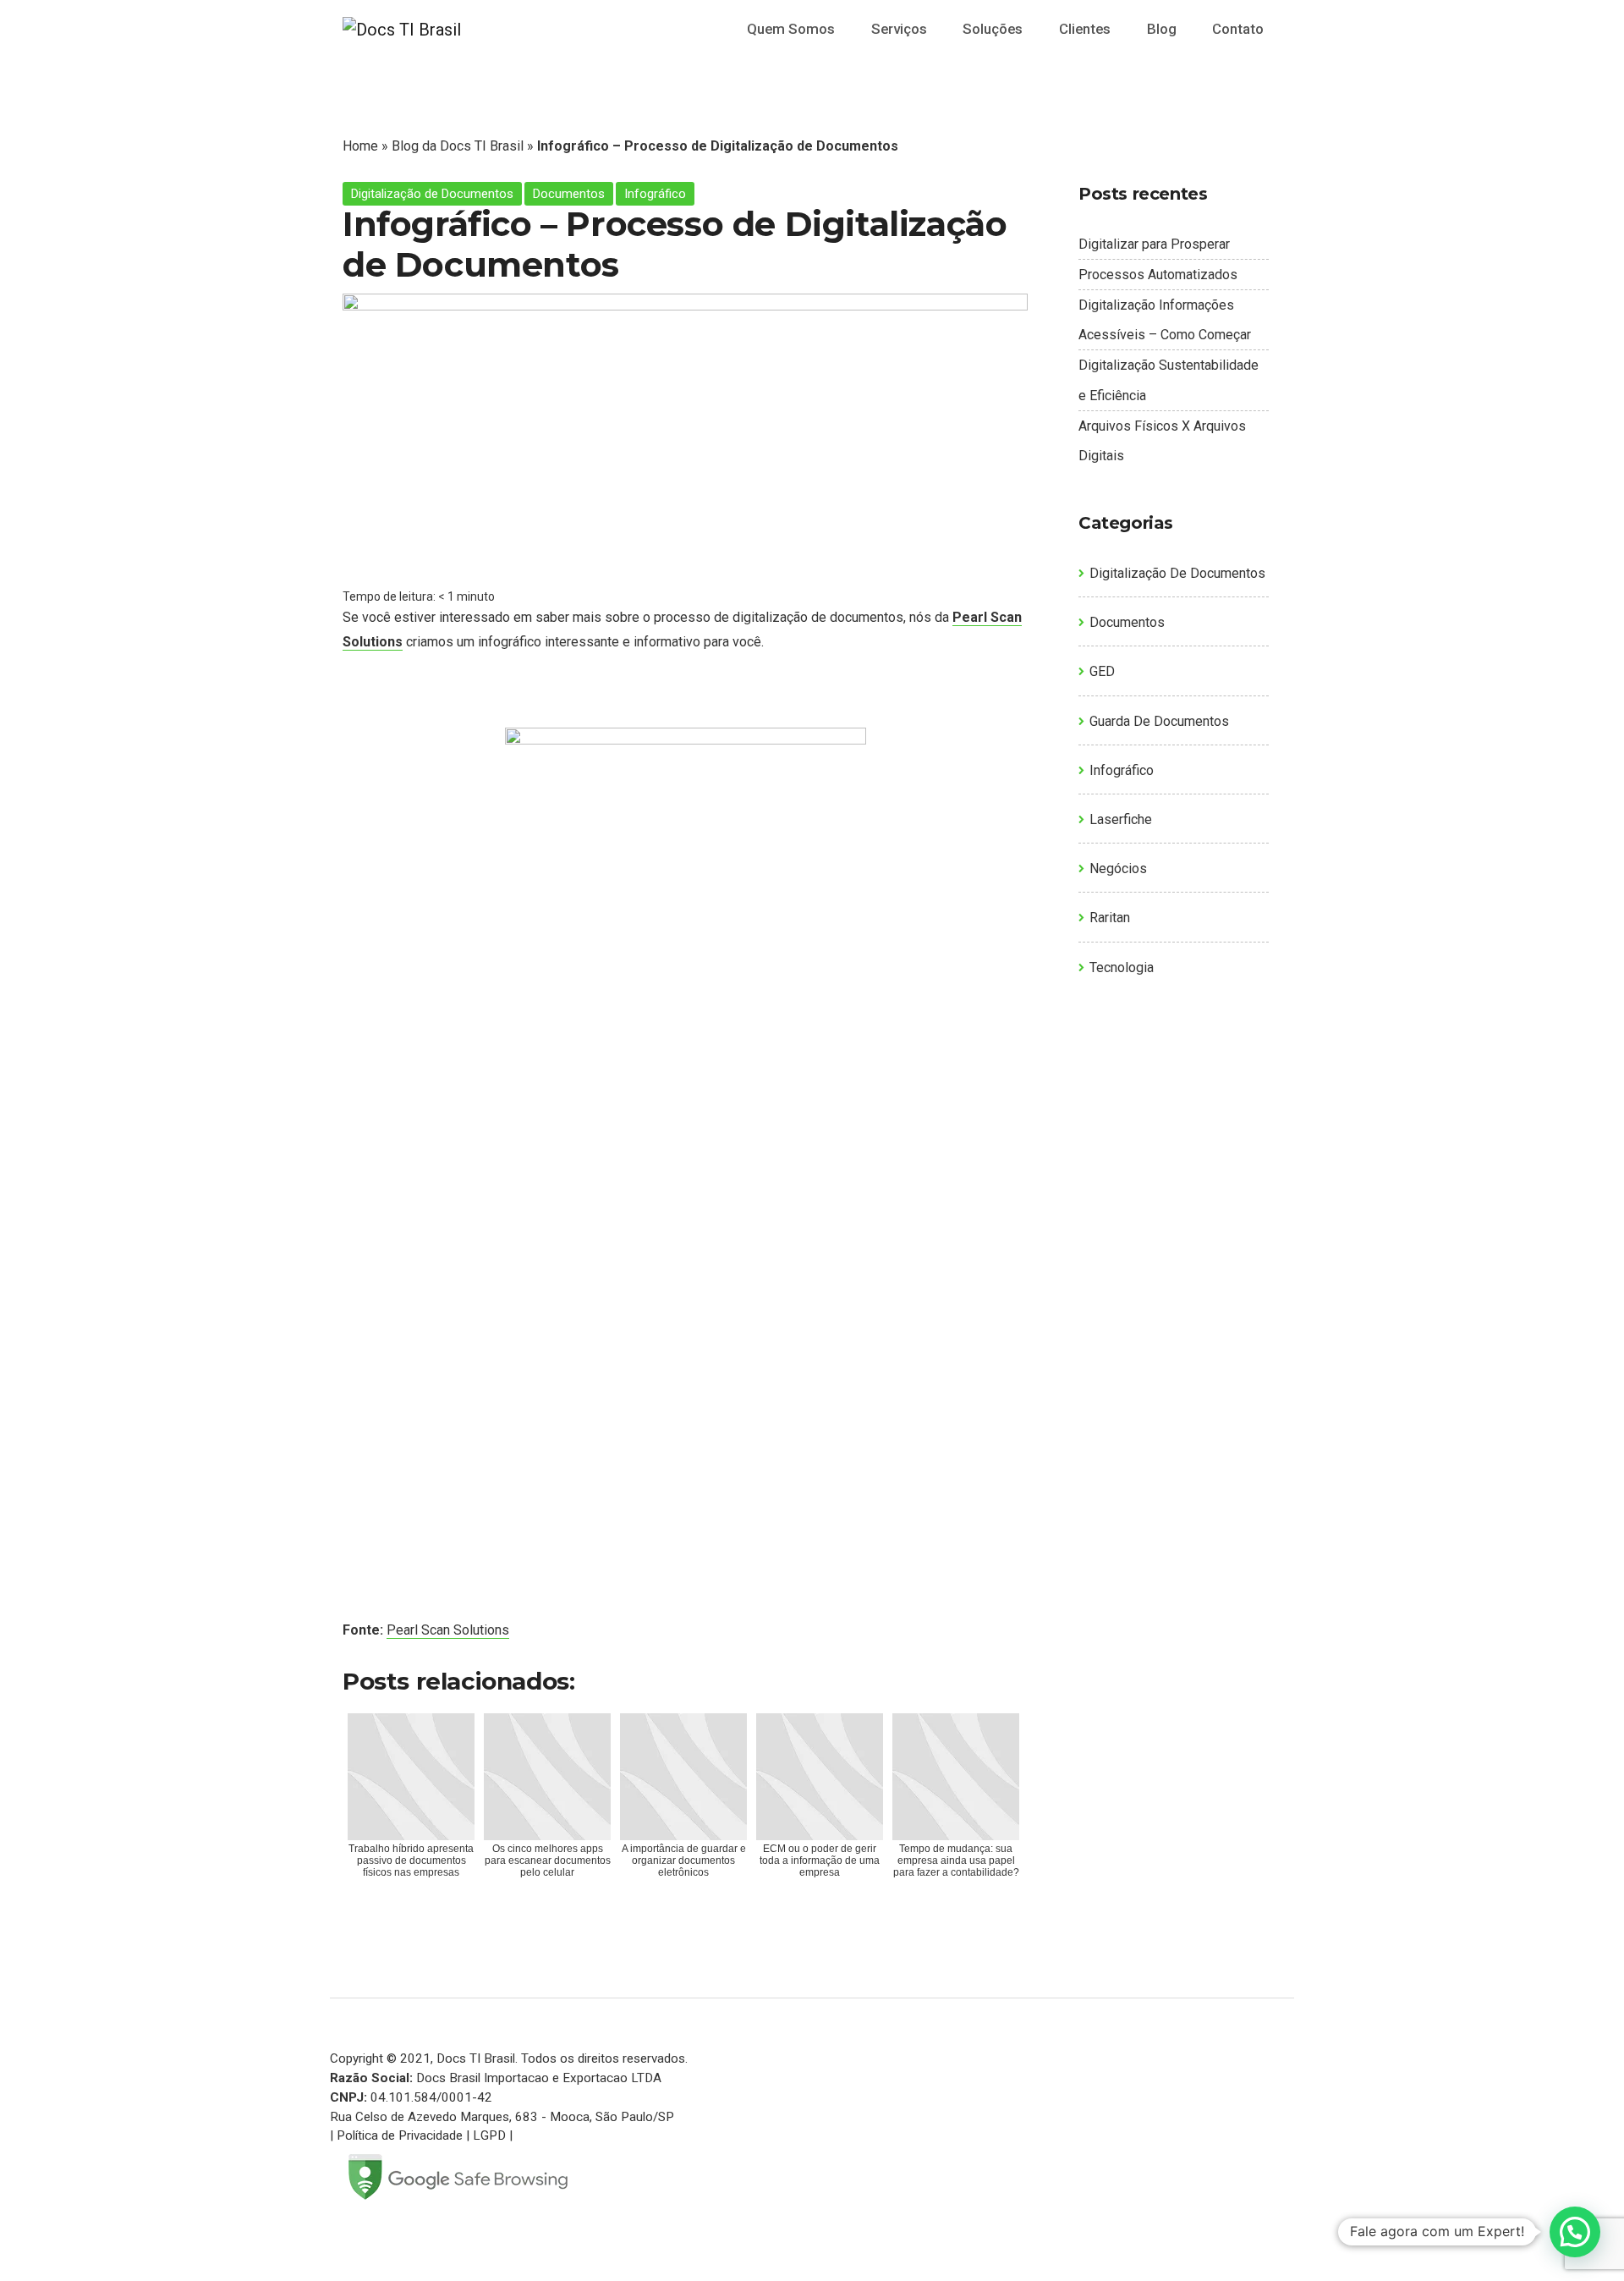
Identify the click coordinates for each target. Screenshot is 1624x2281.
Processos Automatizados (1158, 275)
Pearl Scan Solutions (448, 1630)
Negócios (1118, 868)
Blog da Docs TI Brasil (458, 146)
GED (1102, 671)
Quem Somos (791, 29)
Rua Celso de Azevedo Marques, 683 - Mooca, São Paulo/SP (502, 2117)
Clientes (1085, 29)
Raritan (1110, 918)
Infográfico (655, 194)
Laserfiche (1121, 819)
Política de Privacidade (400, 2135)
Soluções (993, 29)
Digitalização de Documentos (432, 194)
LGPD (489, 2135)
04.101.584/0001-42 (431, 2097)
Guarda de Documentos (1159, 721)
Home (360, 146)
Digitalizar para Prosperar (1154, 244)
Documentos (569, 194)
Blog (1162, 29)
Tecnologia (1122, 967)
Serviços (899, 29)
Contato (1238, 29)
